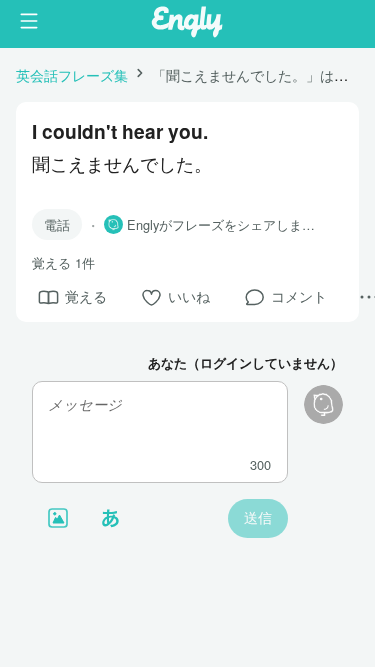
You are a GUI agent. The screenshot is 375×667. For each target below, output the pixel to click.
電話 (57, 224)
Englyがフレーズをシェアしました (227, 225)
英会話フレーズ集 (72, 74)
